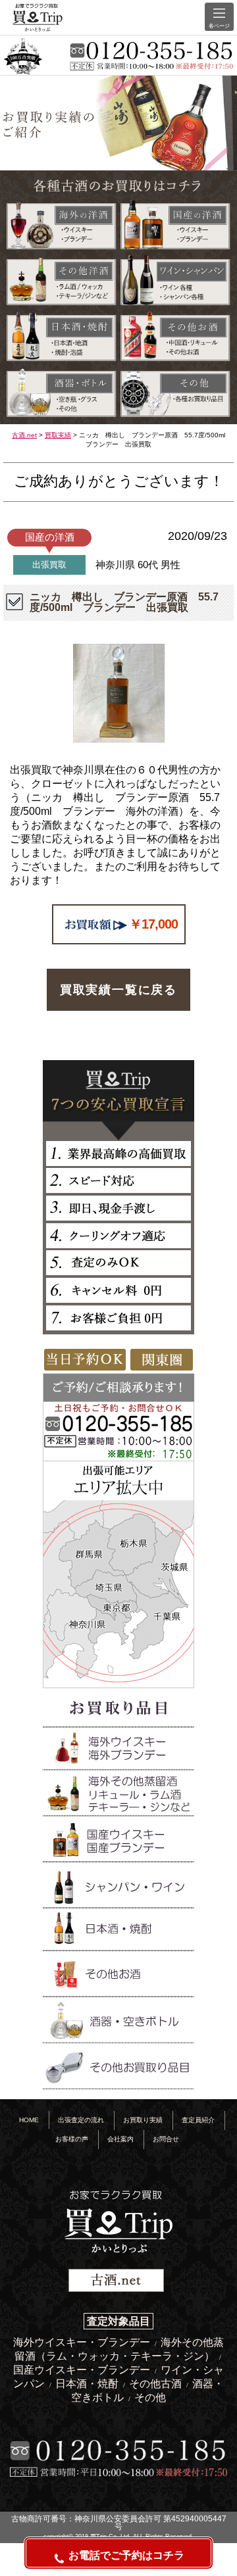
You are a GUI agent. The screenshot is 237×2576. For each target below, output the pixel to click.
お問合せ (166, 2139)
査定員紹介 (198, 2120)
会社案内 (120, 2139)
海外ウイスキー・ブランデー (83, 2342)
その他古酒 (157, 2384)
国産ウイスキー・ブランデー (83, 2370)
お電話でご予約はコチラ (126, 2555)
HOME (29, 2120)
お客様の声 (72, 2139)
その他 (150, 2397)
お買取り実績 (143, 2120)
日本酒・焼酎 (88, 2384)
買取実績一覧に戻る (118, 990)
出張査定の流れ (81, 2120)
